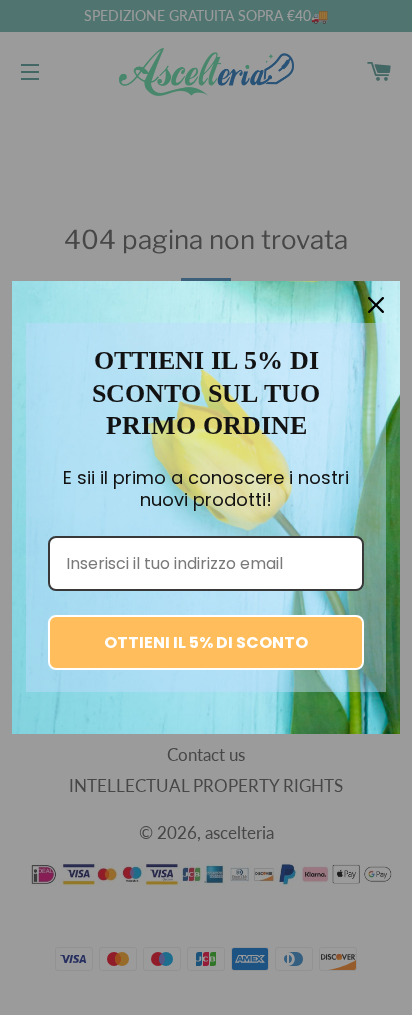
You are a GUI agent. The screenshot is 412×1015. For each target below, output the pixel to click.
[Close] (376, 305)
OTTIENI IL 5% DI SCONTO (206, 642)
